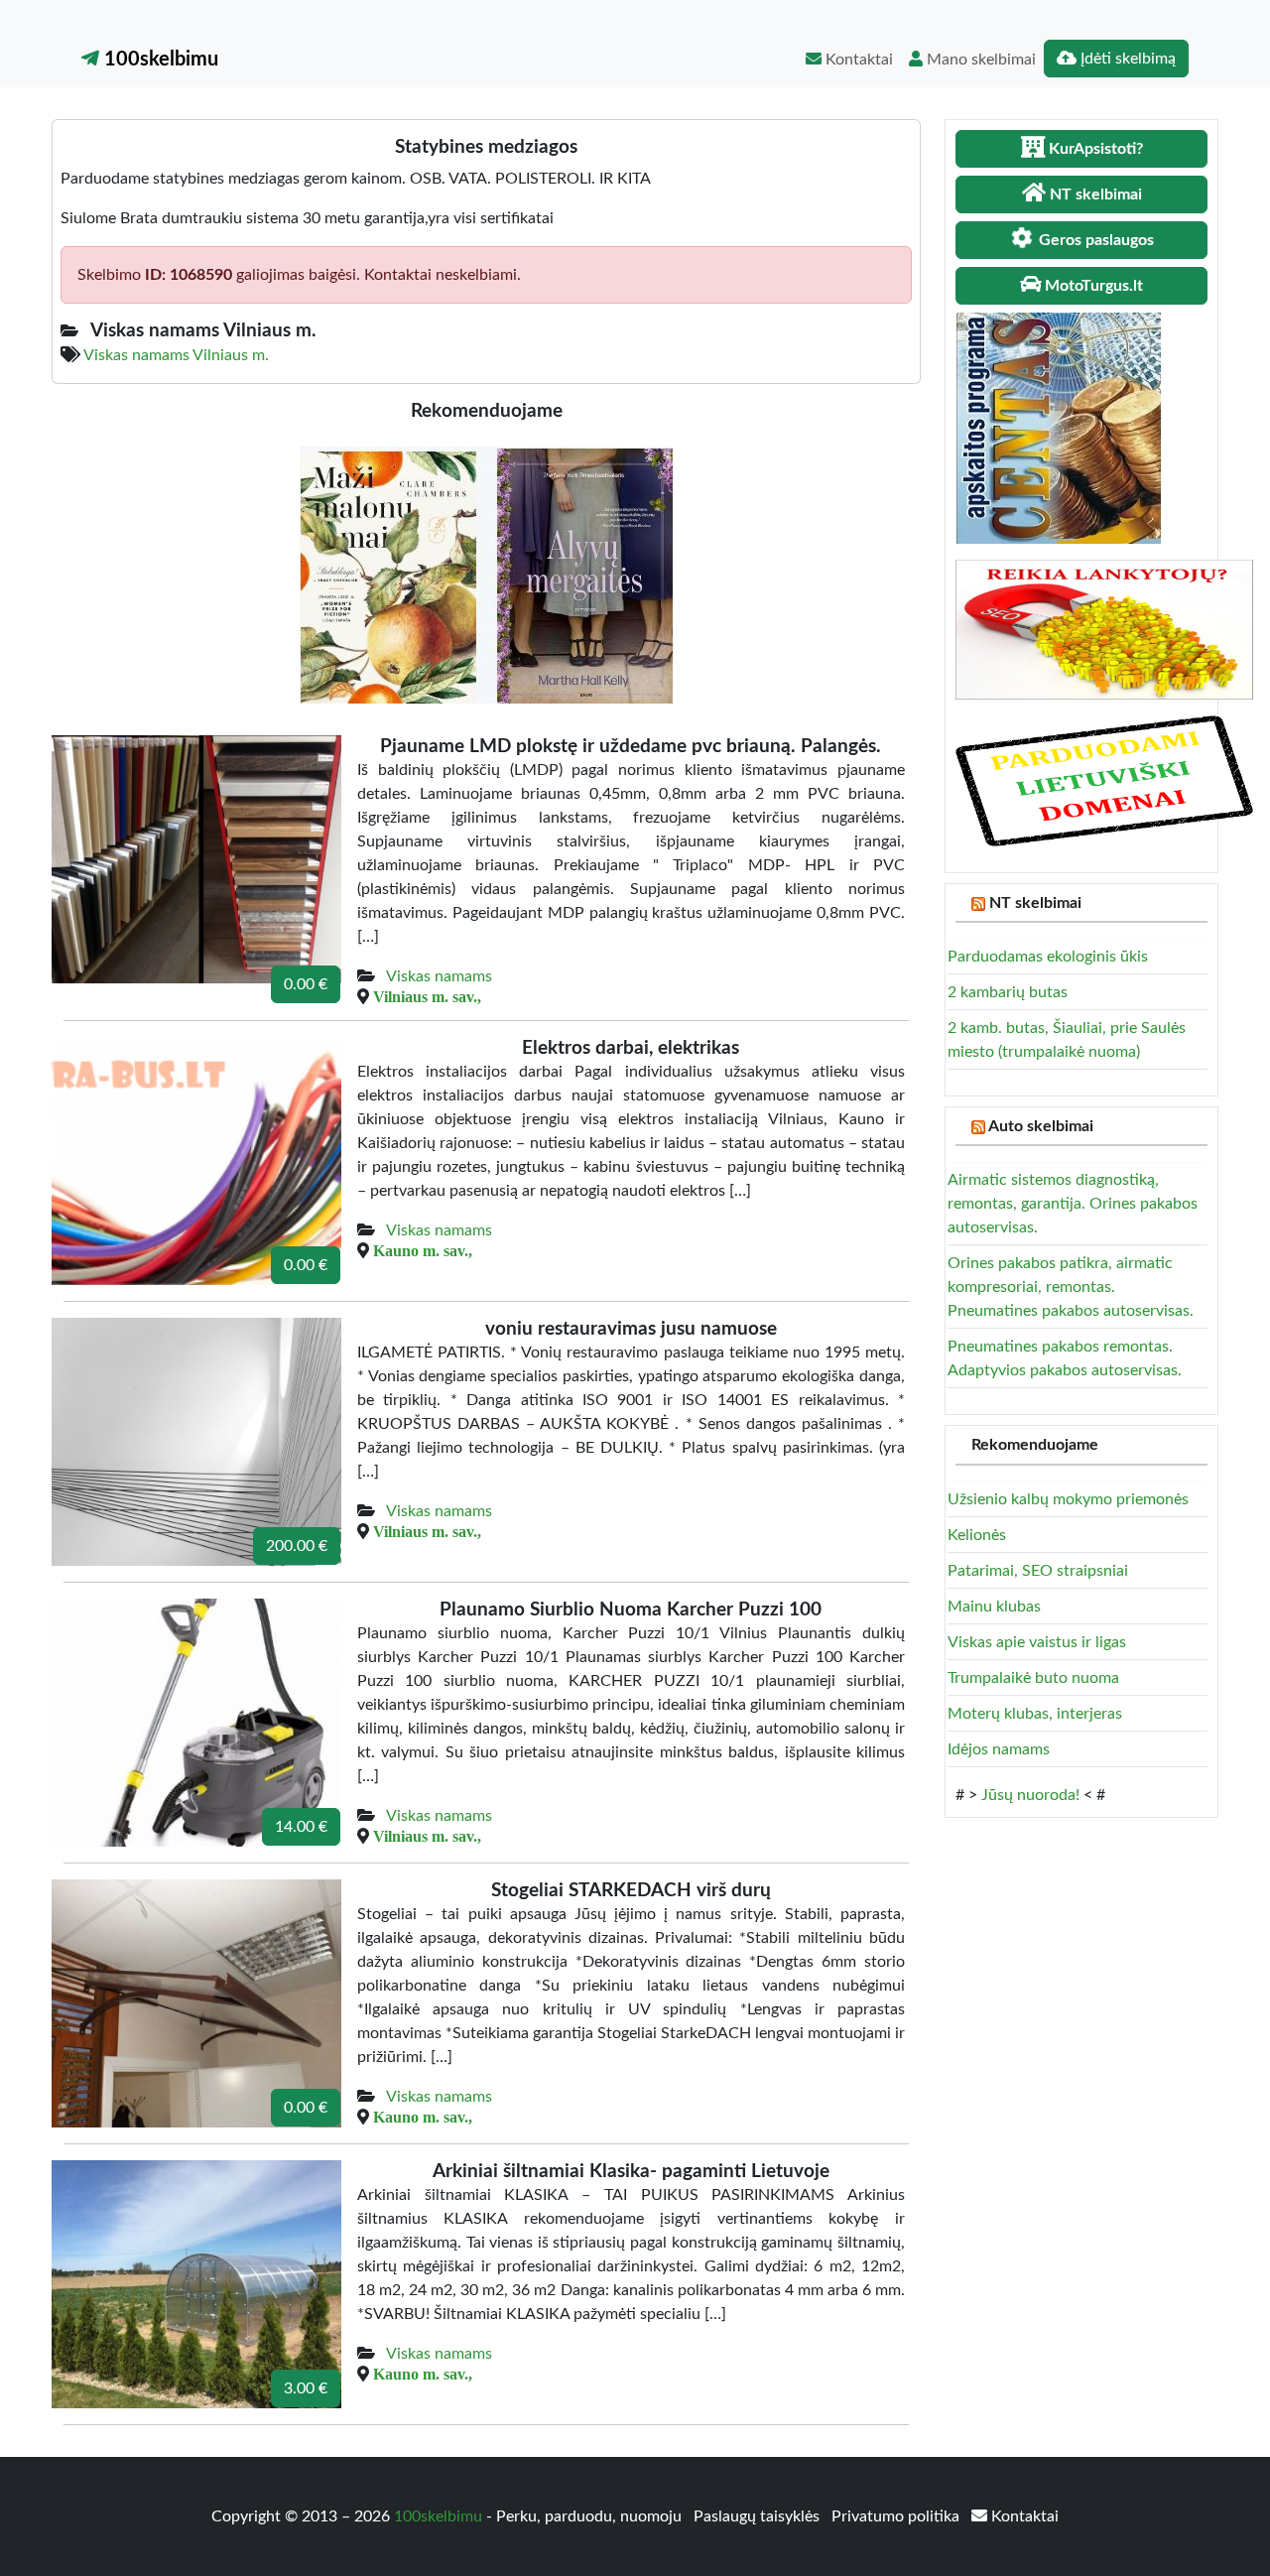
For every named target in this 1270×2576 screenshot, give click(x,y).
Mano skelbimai (979, 60)
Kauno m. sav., (423, 1250)
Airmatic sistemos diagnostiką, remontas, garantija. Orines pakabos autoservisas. (1073, 1204)
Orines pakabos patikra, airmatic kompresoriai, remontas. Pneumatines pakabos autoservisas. (1071, 1287)
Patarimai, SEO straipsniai (1038, 1571)
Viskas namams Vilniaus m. (176, 355)
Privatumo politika (897, 2516)
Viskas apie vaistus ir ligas (1037, 1642)
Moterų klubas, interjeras (1035, 1714)
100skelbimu (159, 60)
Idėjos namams (999, 1749)
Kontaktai (857, 60)
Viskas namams (439, 976)
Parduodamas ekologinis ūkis (1048, 957)
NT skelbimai (1035, 903)
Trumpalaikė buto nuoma (1033, 1678)
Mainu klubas (994, 1607)
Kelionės (977, 1535)
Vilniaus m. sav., (427, 996)
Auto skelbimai (1041, 1126)
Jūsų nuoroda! (1030, 1795)
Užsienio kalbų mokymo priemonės (1068, 1499)
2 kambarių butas (1008, 992)
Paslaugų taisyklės (759, 2516)
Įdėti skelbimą (1126, 59)
